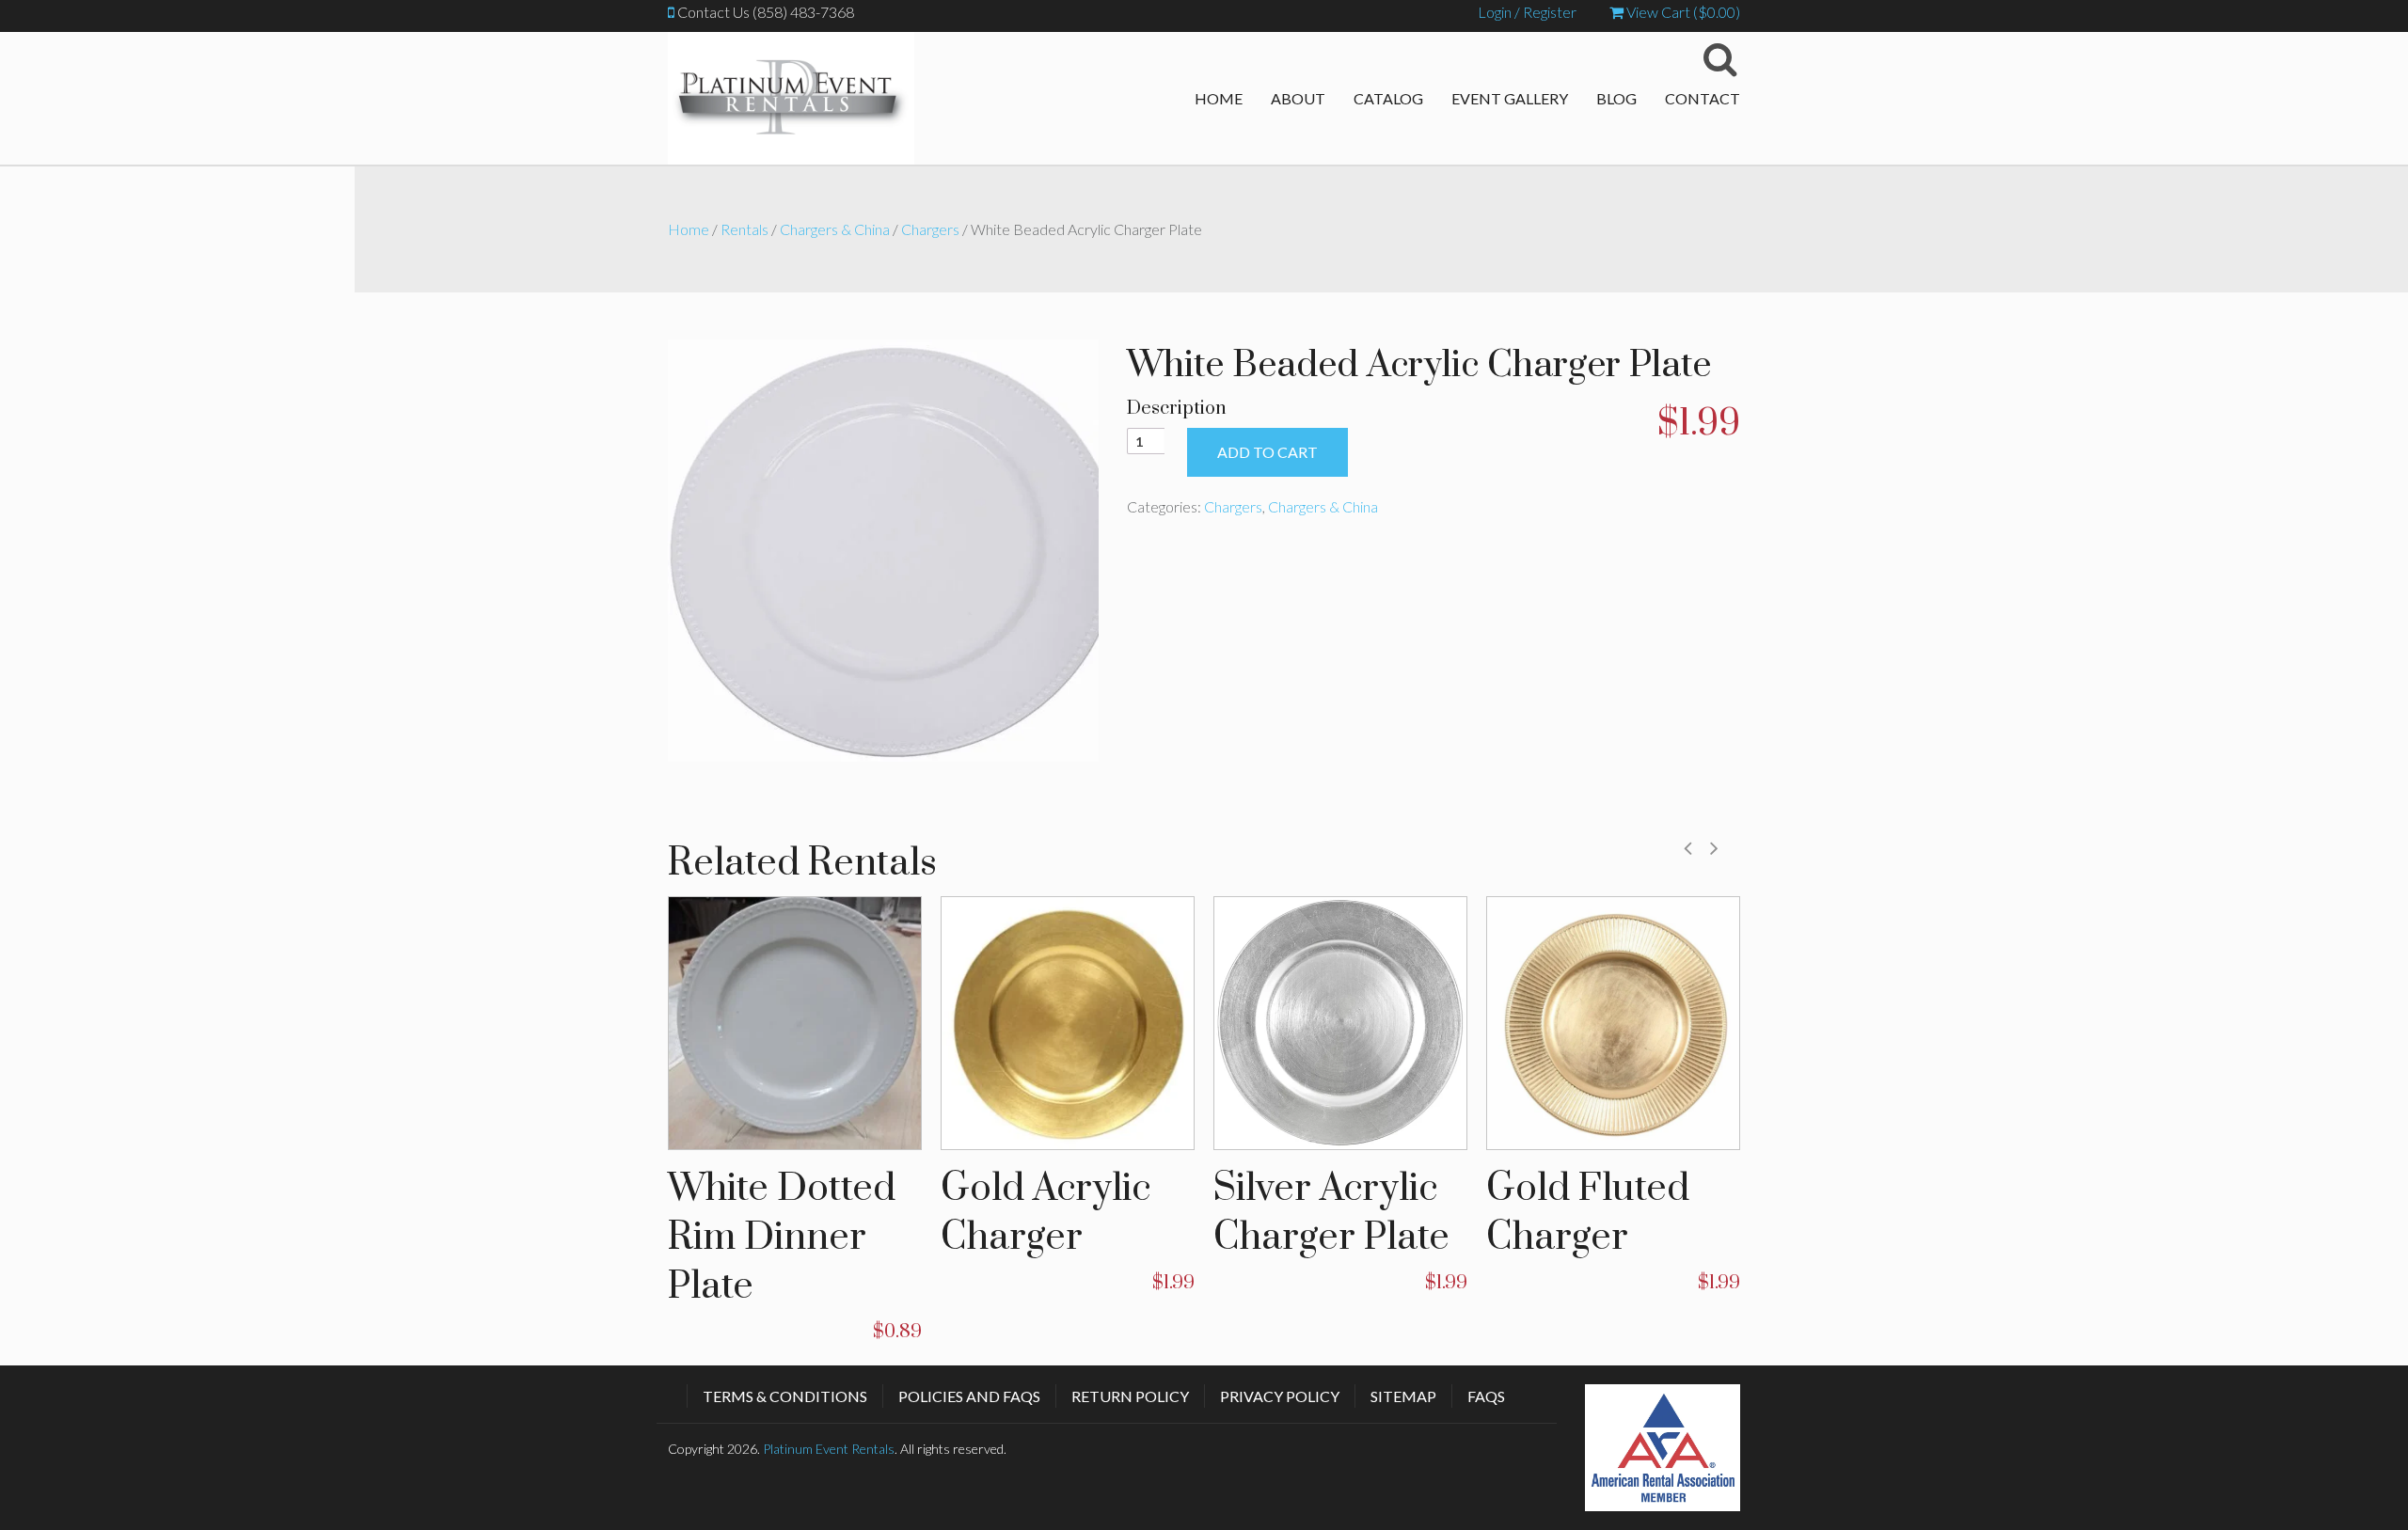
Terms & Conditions (785, 1396)
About (1298, 98)
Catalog (1388, 98)
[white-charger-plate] (883, 548)
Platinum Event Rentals (829, 1449)
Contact (1703, 98)
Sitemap (1403, 1396)
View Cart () (1682, 12)
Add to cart (1267, 452)
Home (1219, 98)
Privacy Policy (1280, 1396)
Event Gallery (1510, 98)
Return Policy (1130, 1396)
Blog (1616, 98)
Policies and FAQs (969, 1396)
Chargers (930, 229)
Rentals (745, 229)
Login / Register (1527, 12)
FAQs (1486, 1396)
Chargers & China (835, 229)
